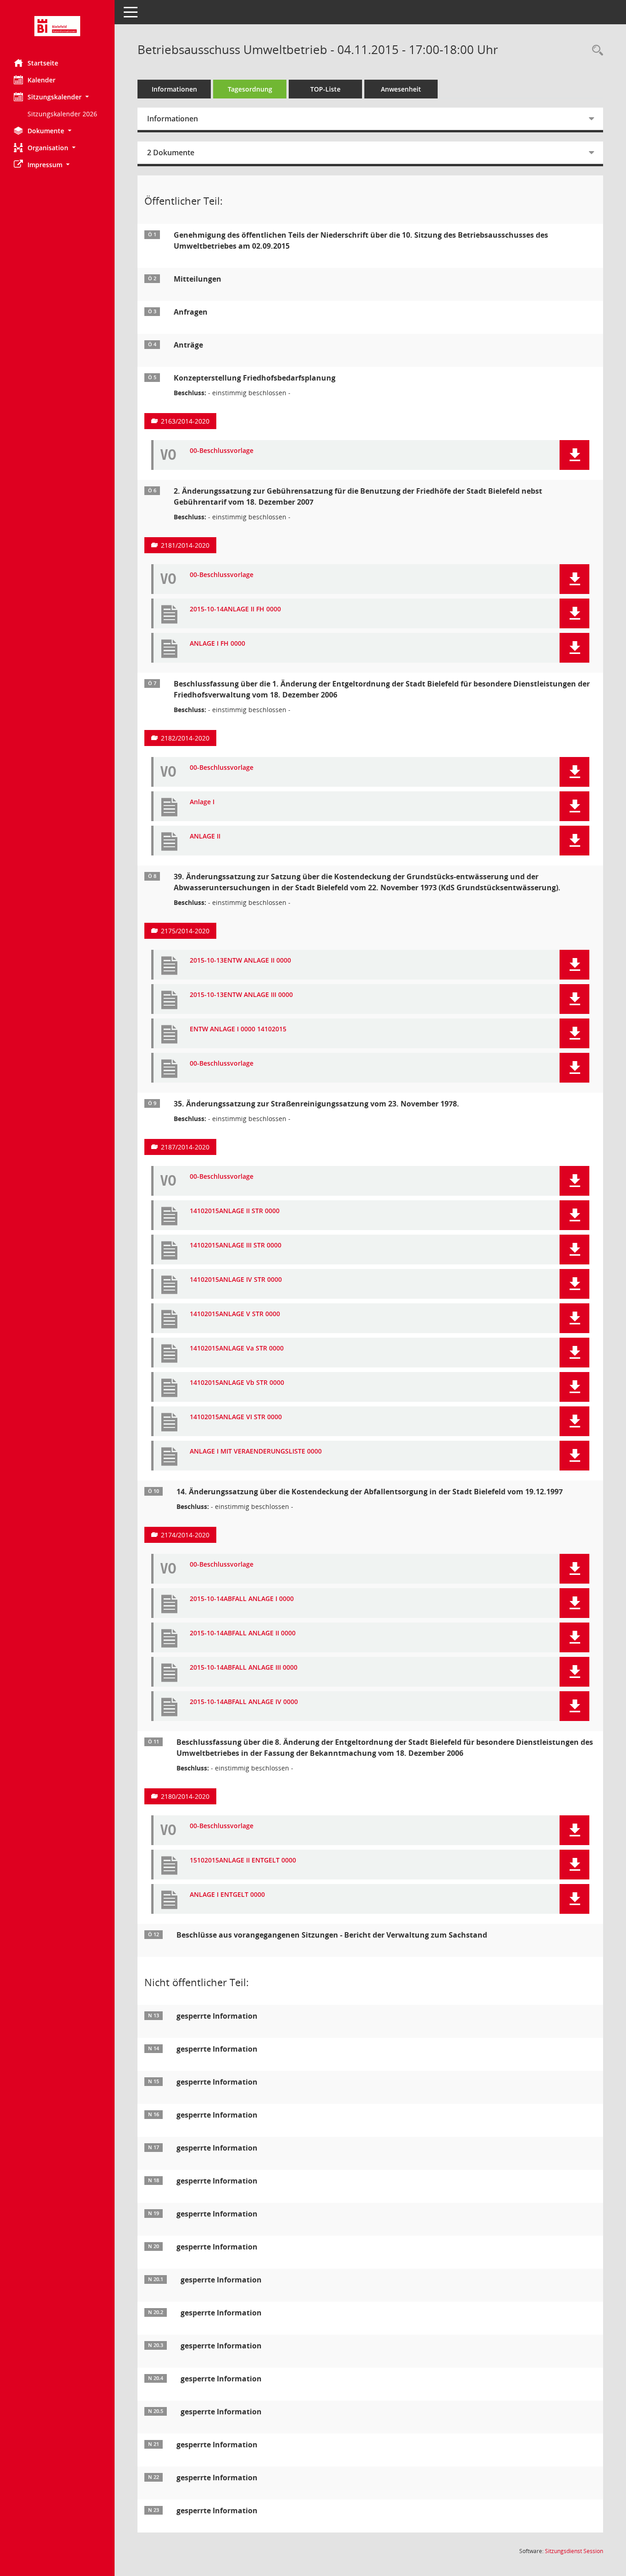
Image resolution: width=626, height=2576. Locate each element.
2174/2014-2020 (185, 1535)
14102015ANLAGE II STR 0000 (235, 1211)
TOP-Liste (325, 89)
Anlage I (202, 802)
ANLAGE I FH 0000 (217, 644)
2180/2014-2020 (185, 1796)
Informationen (174, 89)
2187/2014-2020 (185, 1147)
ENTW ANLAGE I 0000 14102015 (238, 1029)
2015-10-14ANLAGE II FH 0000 (235, 609)
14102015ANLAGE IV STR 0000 (236, 1280)
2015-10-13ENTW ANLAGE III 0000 (241, 995)
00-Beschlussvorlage (222, 451)
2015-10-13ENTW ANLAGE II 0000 (240, 961)
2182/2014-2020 (185, 738)
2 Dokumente (171, 152)
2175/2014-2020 (185, 931)
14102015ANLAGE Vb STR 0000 (237, 1383)
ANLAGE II (205, 836)
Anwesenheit (401, 89)
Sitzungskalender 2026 (62, 114)
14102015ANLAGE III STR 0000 (236, 1245)
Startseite (43, 63)
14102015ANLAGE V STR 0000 (235, 1314)
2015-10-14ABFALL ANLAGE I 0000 (242, 1599)
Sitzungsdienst (574, 2551)
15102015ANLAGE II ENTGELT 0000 (243, 1860)
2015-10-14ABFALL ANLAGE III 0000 (244, 1668)
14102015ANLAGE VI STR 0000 (236, 1417)
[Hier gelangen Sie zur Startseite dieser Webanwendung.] (57, 26)
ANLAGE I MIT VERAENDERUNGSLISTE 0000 (256, 1451)
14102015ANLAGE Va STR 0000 (237, 1348)
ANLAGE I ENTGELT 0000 (227, 1895)
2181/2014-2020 (185, 545)
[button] (57, 97)
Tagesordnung (250, 89)
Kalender (41, 80)
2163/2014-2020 (185, 421)
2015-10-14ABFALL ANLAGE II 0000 (243, 1633)
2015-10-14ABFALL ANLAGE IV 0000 (244, 1702)
